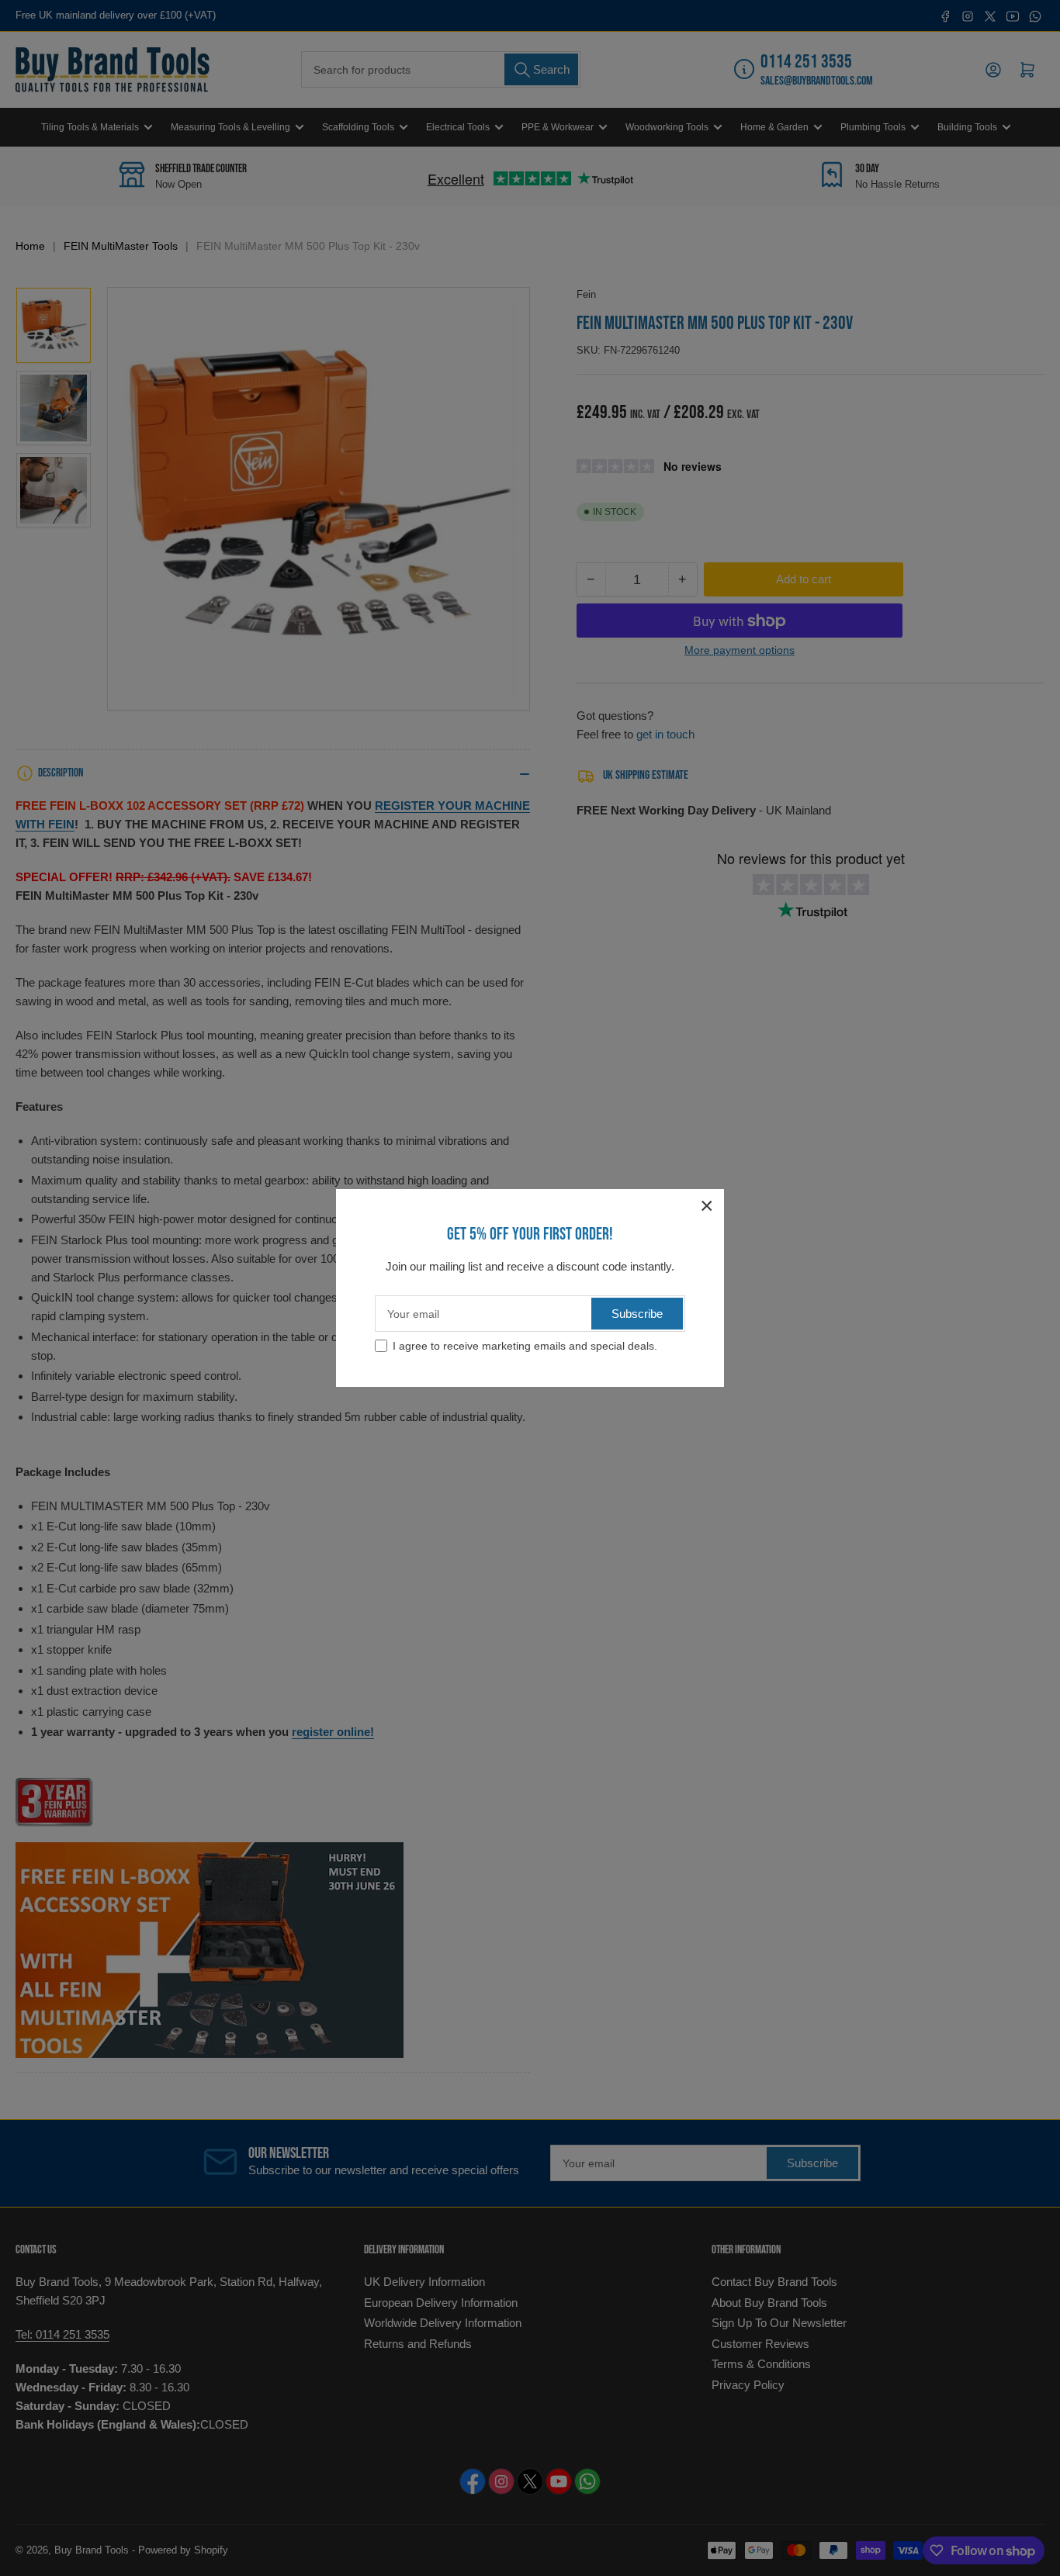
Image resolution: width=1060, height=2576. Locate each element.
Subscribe (637, 1314)
